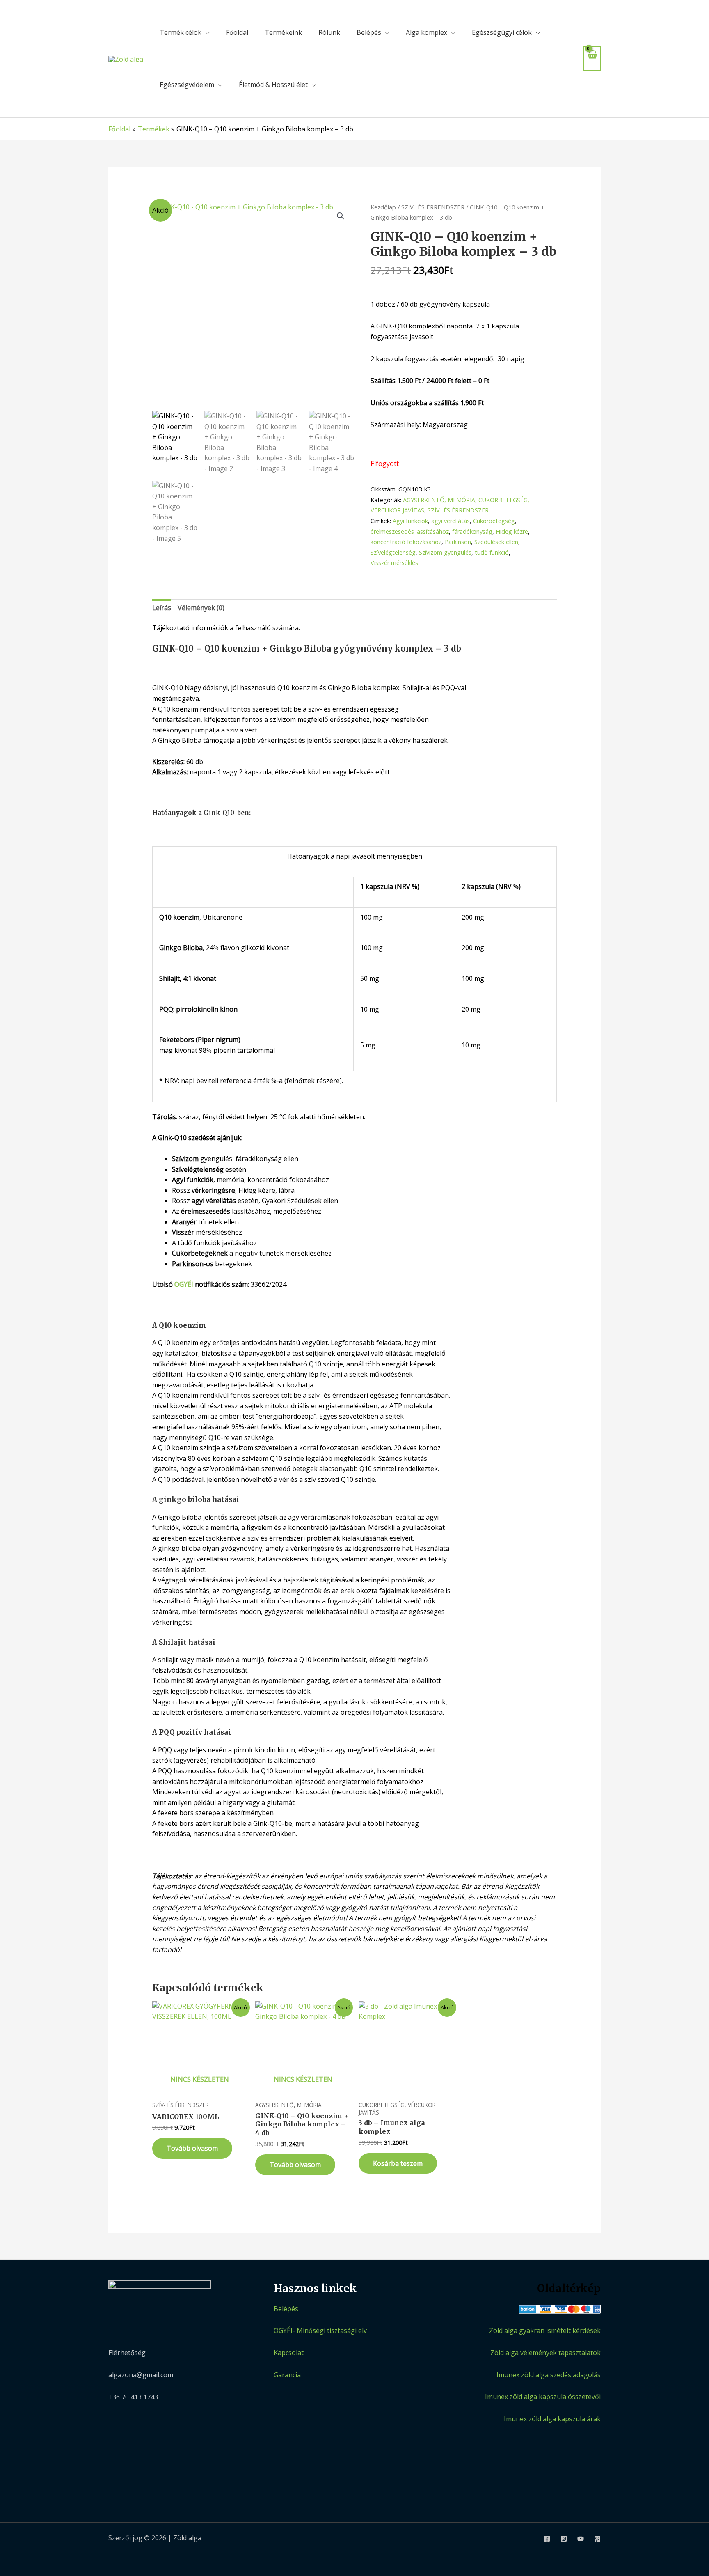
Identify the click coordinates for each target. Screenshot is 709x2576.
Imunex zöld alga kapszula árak (552, 2419)
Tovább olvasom (192, 2148)
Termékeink (283, 32)
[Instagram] (564, 2539)
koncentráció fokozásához (406, 542)
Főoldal (237, 32)
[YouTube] (581, 2539)
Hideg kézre (512, 532)
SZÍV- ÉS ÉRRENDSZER (433, 207)
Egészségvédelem (187, 85)
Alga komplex (427, 32)
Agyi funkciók (410, 521)
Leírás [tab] (162, 608)
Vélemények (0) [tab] (201, 608)
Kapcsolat (289, 2353)
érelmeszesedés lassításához (410, 532)
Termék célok (181, 32)
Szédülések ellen (496, 542)
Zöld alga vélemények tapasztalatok (545, 2353)
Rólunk (329, 32)
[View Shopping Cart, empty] (592, 59)
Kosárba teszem (398, 2163)
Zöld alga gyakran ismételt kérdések (545, 2330)
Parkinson (458, 542)
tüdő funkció (492, 552)
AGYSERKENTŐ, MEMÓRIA (439, 500)
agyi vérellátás (451, 521)
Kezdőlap (383, 207)
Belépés (369, 32)
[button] (341, 216)
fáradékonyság (472, 532)
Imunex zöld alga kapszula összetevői (543, 2397)
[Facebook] (547, 2539)
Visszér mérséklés (394, 563)
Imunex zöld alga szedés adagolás (549, 2375)
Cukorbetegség (494, 521)
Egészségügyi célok (502, 32)
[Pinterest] (597, 2539)
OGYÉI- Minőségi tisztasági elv (320, 2330)
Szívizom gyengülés (445, 552)
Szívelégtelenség (393, 552)
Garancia (287, 2375)
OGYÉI (184, 1284)
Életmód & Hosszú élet (273, 85)
